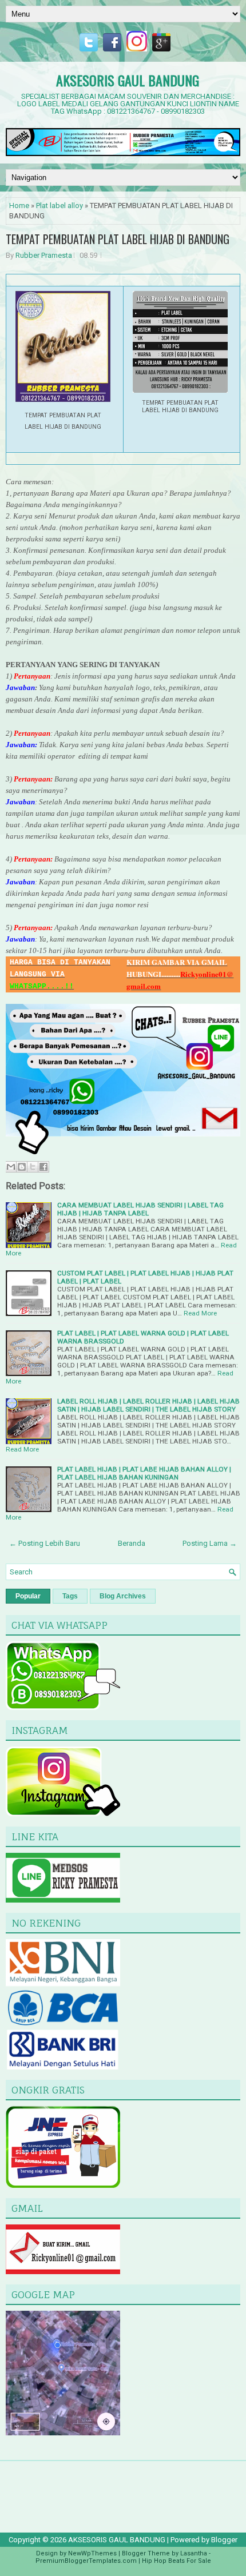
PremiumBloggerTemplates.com (86, 2561)
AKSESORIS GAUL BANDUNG (128, 80)
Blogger (224, 2540)
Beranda (132, 1543)
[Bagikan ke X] (33, 1167)
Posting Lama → (210, 1543)
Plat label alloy (59, 206)
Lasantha (194, 2553)
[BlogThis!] (22, 1167)
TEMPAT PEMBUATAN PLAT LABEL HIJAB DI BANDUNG (118, 239)
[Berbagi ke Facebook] (43, 1167)
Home (19, 206)
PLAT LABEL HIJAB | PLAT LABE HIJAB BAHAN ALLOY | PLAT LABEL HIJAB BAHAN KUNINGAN (144, 1473)
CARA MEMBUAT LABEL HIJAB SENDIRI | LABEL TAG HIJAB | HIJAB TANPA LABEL (140, 1209)
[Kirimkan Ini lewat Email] (11, 1167)
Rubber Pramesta (44, 255)
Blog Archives (123, 1596)
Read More (200, 1313)
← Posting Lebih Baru (45, 1543)
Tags (70, 1596)
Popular (28, 1596)
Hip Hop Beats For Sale (176, 2561)
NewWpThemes (92, 2553)
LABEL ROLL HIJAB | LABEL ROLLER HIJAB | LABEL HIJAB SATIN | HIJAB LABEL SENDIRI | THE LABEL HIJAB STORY (148, 1405)
